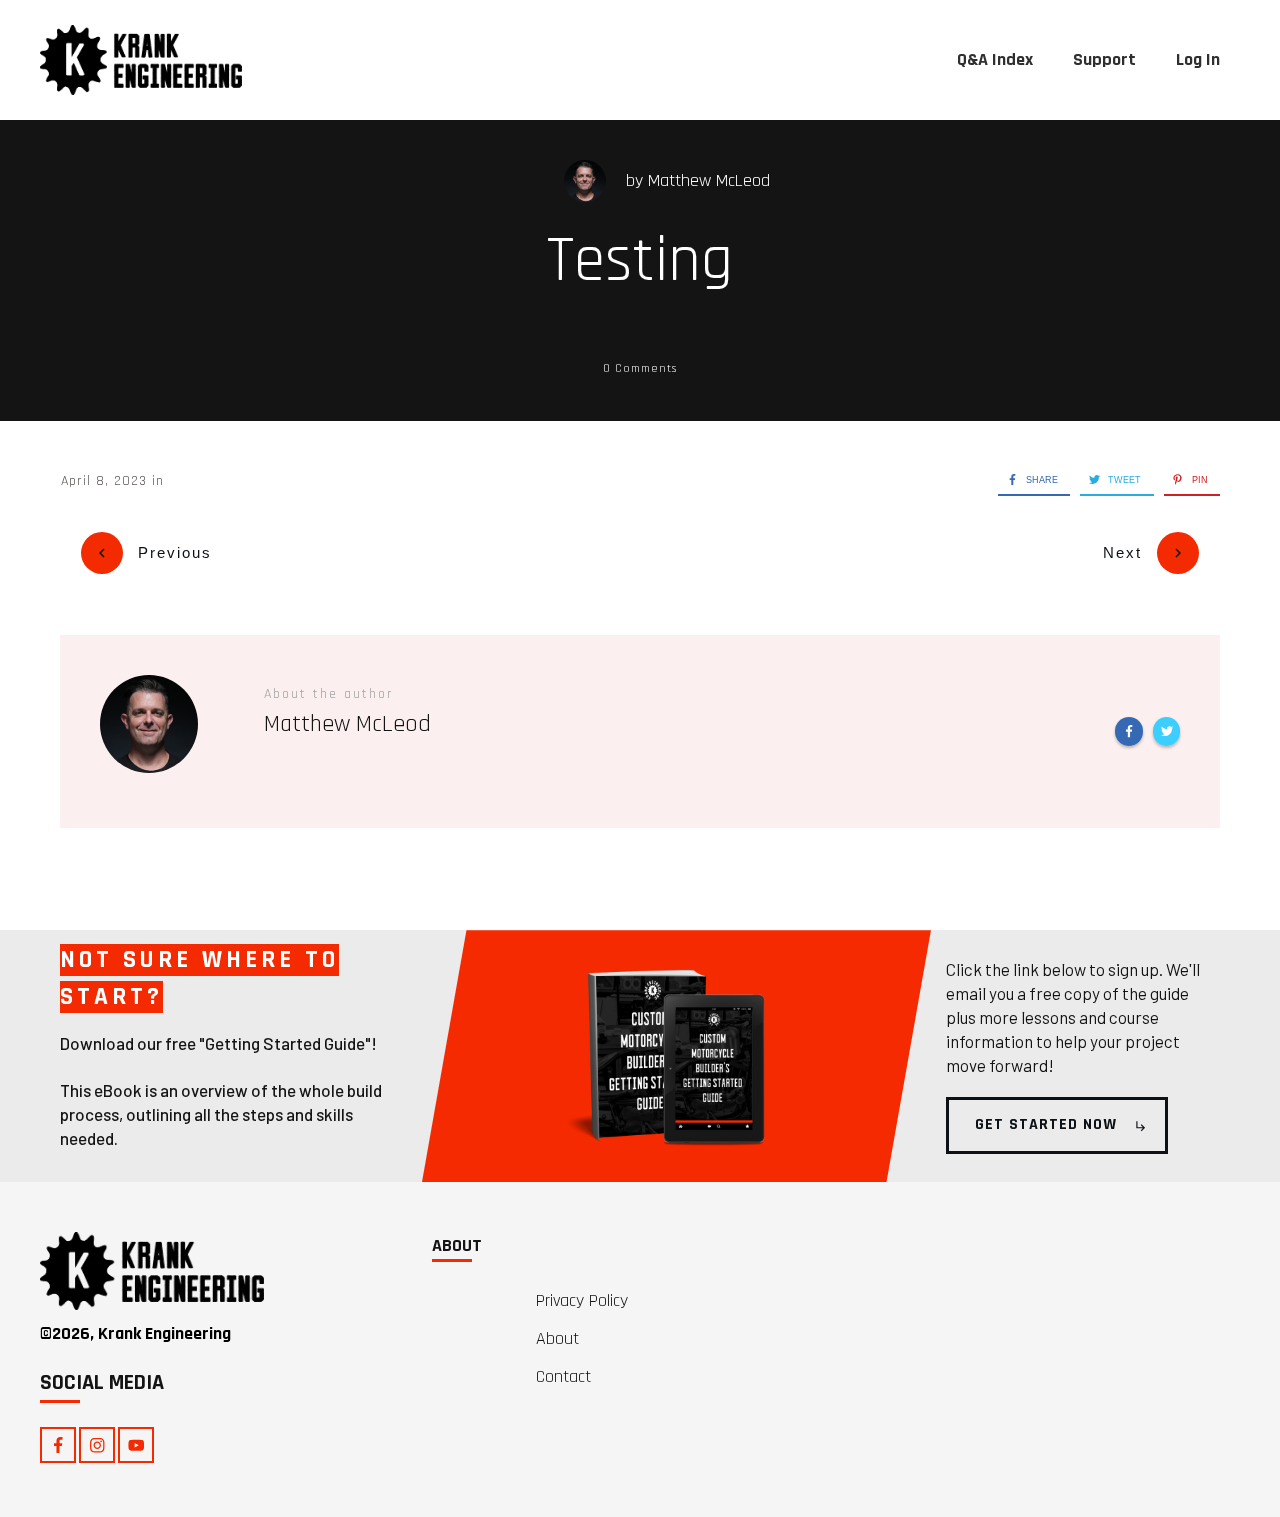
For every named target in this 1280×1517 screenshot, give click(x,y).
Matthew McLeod (709, 180)
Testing (640, 261)
